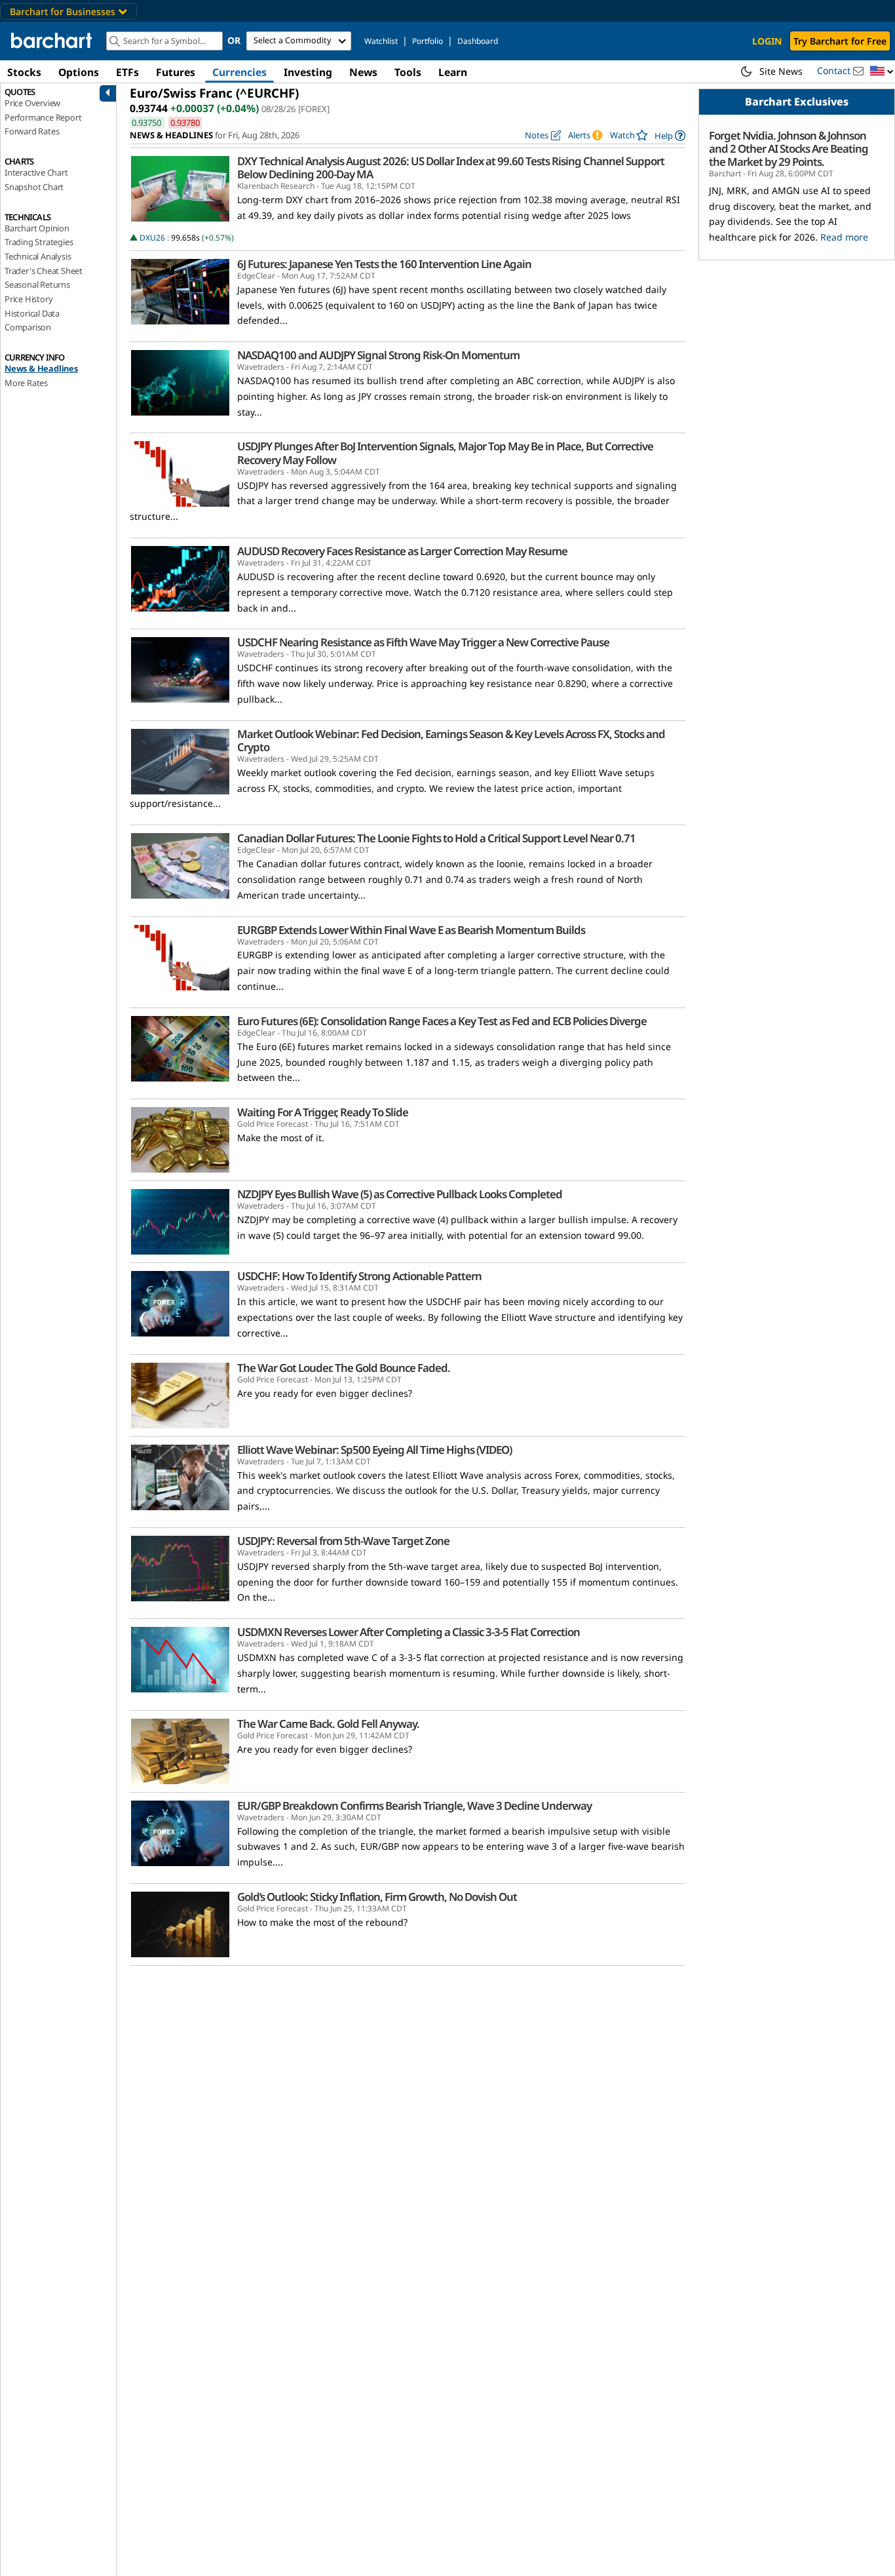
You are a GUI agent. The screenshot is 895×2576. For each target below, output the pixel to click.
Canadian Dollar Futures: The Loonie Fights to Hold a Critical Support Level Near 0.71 (436, 838)
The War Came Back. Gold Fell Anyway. (328, 1724)
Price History (29, 299)
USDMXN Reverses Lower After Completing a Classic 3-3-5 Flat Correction (409, 1632)
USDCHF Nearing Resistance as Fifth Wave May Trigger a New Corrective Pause (423, 642)
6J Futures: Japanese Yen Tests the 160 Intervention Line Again (384, 264)
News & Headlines (41, 368)
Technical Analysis (38, 256)
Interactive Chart (36, 172)
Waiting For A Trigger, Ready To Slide (323, 1112)
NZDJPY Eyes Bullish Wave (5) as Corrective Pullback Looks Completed (400, 1194)
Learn (453, 72)
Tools (408, 72)
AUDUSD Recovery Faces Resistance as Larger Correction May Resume (402, 551)
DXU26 (152, 238)
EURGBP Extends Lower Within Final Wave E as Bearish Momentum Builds (411, 930)
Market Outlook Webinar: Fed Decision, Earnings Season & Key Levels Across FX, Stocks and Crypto (451, 741)
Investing (308, 72)
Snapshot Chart (34, 187)
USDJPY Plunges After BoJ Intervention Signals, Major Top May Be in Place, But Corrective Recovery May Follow (445, 453)
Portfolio (428, 41)
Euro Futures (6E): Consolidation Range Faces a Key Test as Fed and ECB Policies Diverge (442, 1021)
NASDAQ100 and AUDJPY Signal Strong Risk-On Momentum (378, 355)
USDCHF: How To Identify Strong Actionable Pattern (359, 1276)
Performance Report (43, 117)
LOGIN (767, 41)
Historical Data (32, 313)
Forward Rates (32, 131)
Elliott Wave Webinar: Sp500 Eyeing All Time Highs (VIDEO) (374, 1450)
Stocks (24, 72)
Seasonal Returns (37, 284)
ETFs (127, 72)
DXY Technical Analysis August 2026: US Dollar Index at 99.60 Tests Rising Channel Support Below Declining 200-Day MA (451, 168)
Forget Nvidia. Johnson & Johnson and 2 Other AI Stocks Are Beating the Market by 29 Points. (789, 149)
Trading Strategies (39, 242)
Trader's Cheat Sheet (44, 271)
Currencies (239, 72)
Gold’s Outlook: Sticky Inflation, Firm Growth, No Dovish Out (377, 1897)
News (363, 72)
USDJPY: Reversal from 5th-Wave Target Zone (343, 1541)
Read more (844, 237)
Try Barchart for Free (840, 41)
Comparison (28, 327)
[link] (670, 135)
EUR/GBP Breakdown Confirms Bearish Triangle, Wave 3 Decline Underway (414, 1806)
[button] (882, 72)
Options (79, 72)
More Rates (26, 383)
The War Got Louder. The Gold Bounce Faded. (344, 1368)
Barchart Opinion (37, 228)
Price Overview (32, 103)
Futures (176, 72)
